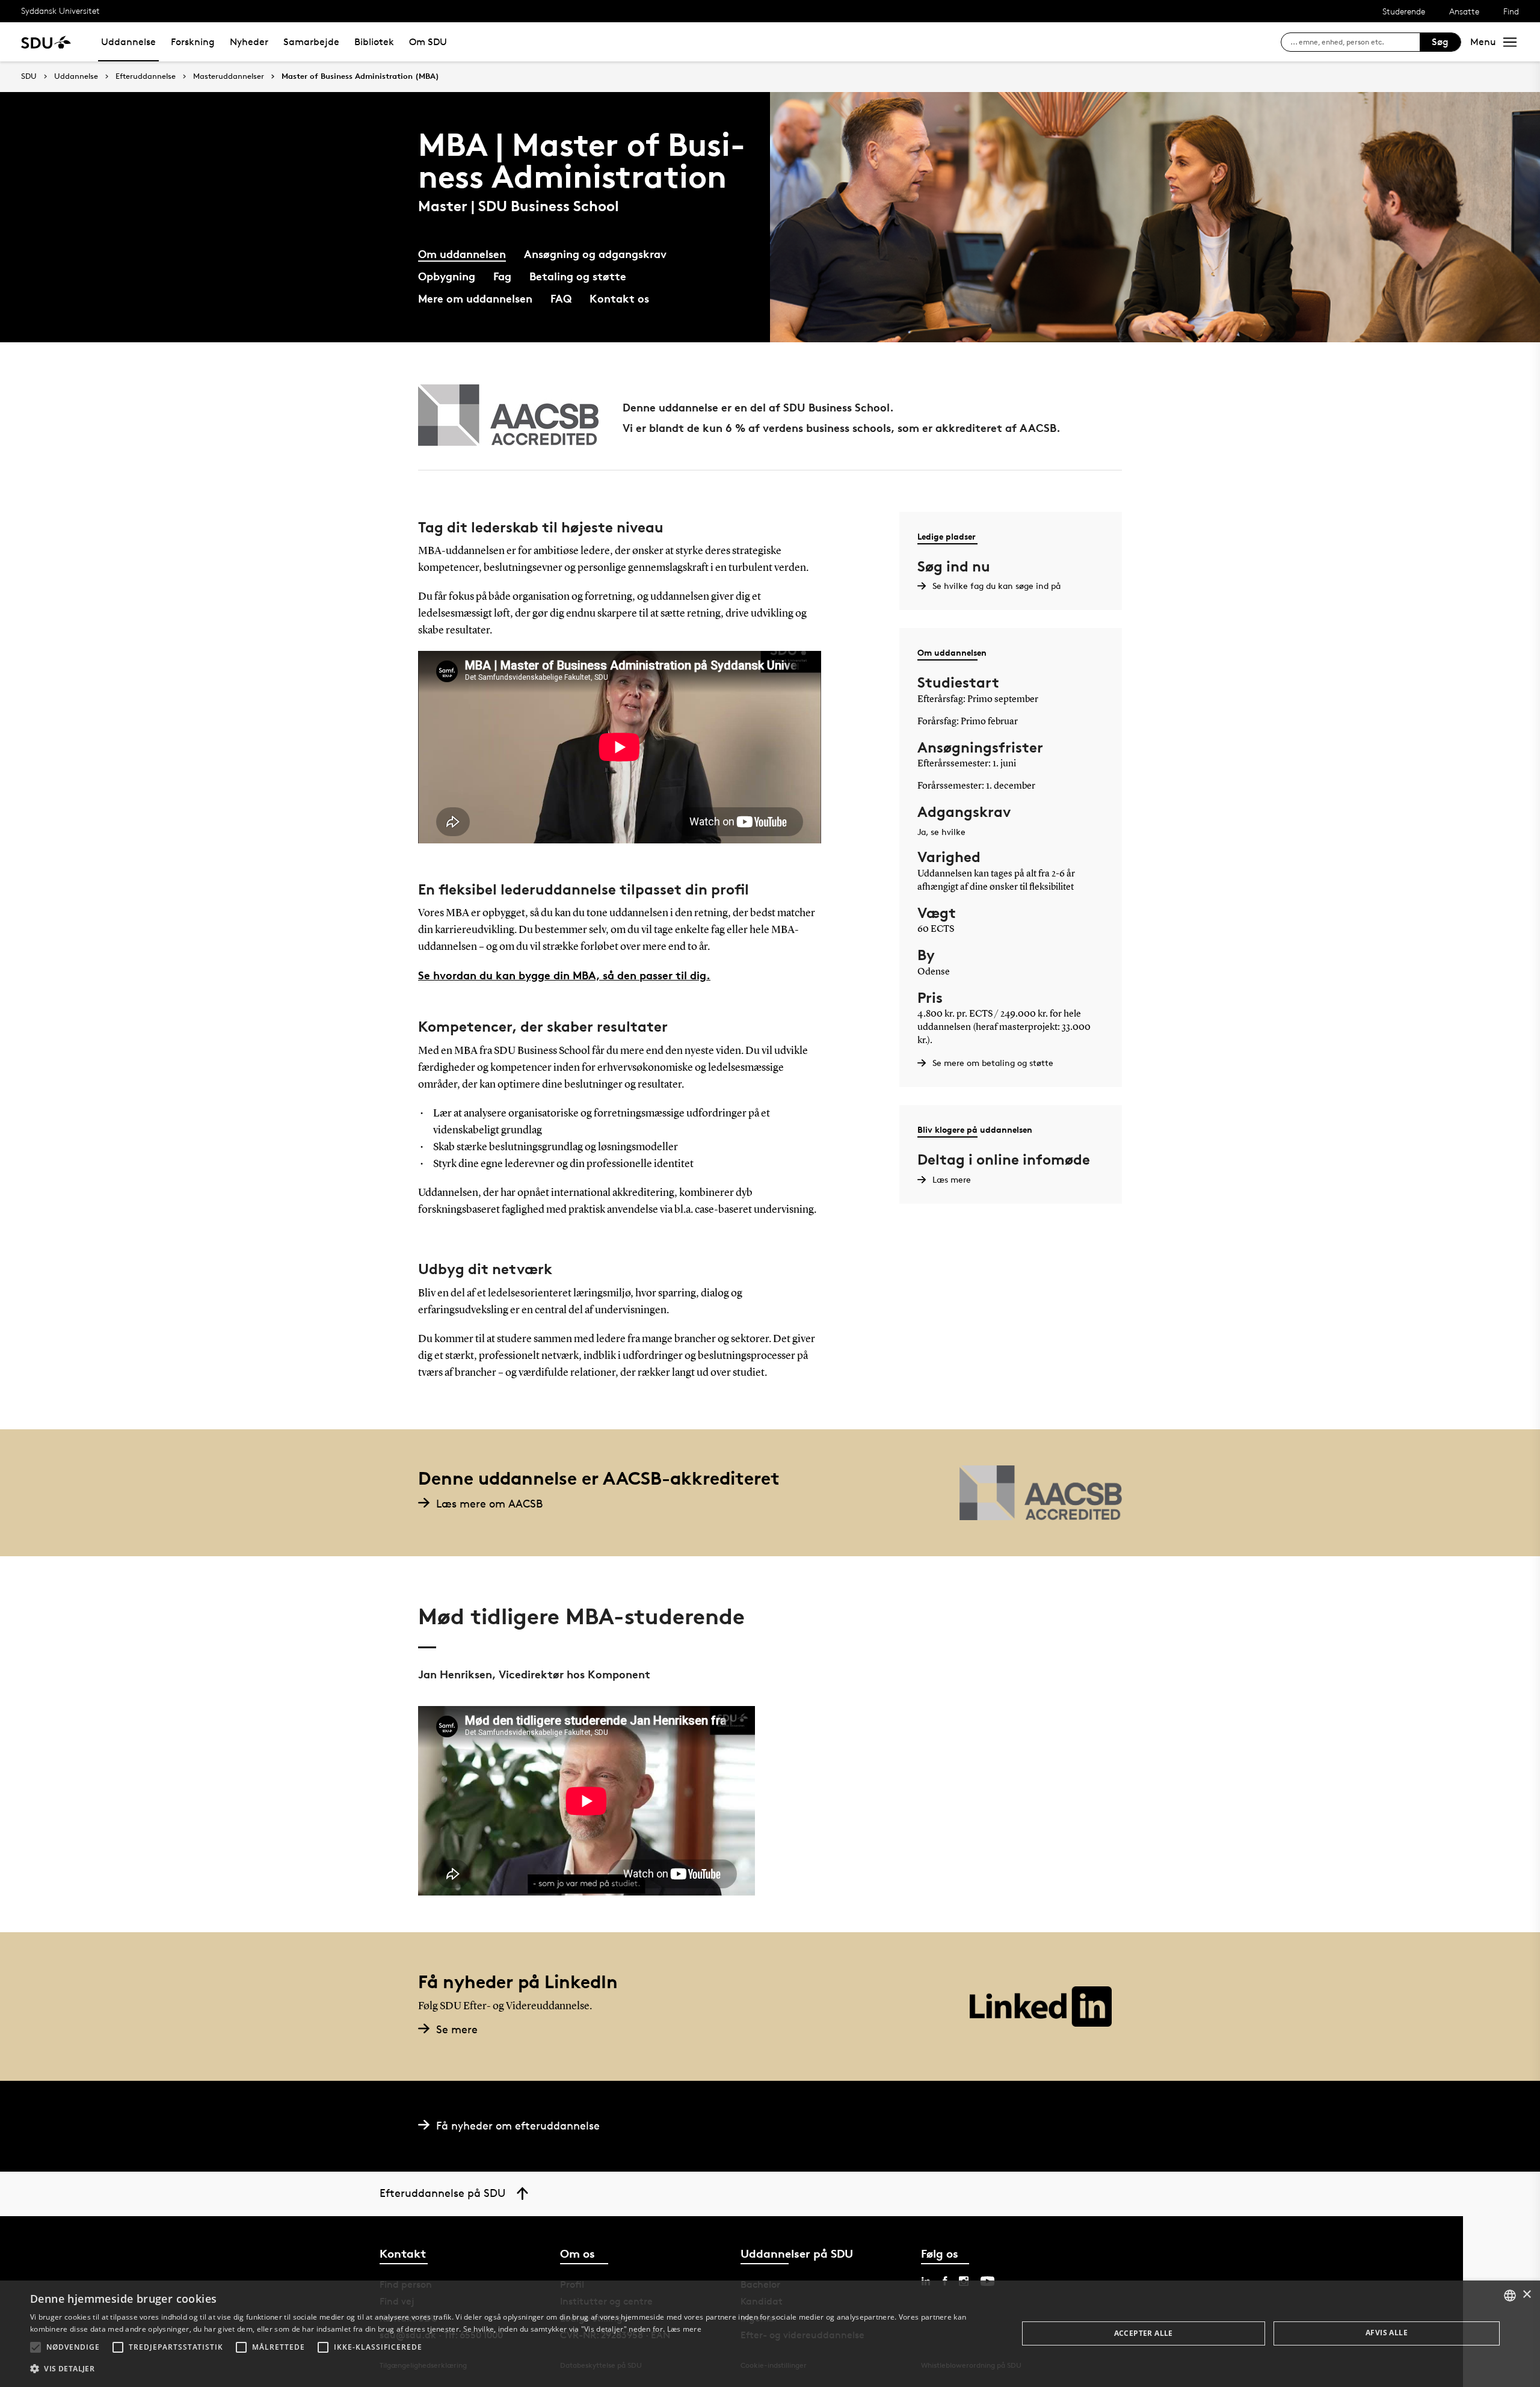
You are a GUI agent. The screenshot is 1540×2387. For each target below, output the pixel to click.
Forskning (193, 42)
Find (1511, 11)
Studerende (1404, 11)
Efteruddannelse (146, 76)
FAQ (561, 298)
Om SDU (428, 42)
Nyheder (249, 42)
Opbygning (447, 276)
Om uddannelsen (462, 254)
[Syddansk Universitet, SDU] (46, 42)
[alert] (770, 2334)
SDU (29, 76)
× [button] (1526, 2295)
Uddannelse (128, 42)
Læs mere (684, 2329)
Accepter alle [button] (1144, 2333)
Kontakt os (619, 298)
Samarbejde (311, 42)
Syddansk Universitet (60, 11)
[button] (35, 2347)
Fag (502, 276)
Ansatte (1464, 11)
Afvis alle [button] (1387, 2333)
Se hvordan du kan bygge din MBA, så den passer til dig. (564, 975)
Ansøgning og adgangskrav (595, 254)
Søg (1440, 42)
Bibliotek (374, 42)
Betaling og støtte (578, 276)
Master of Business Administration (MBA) (360, 76)
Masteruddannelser (229, 76)
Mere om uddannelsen (475, 298)
